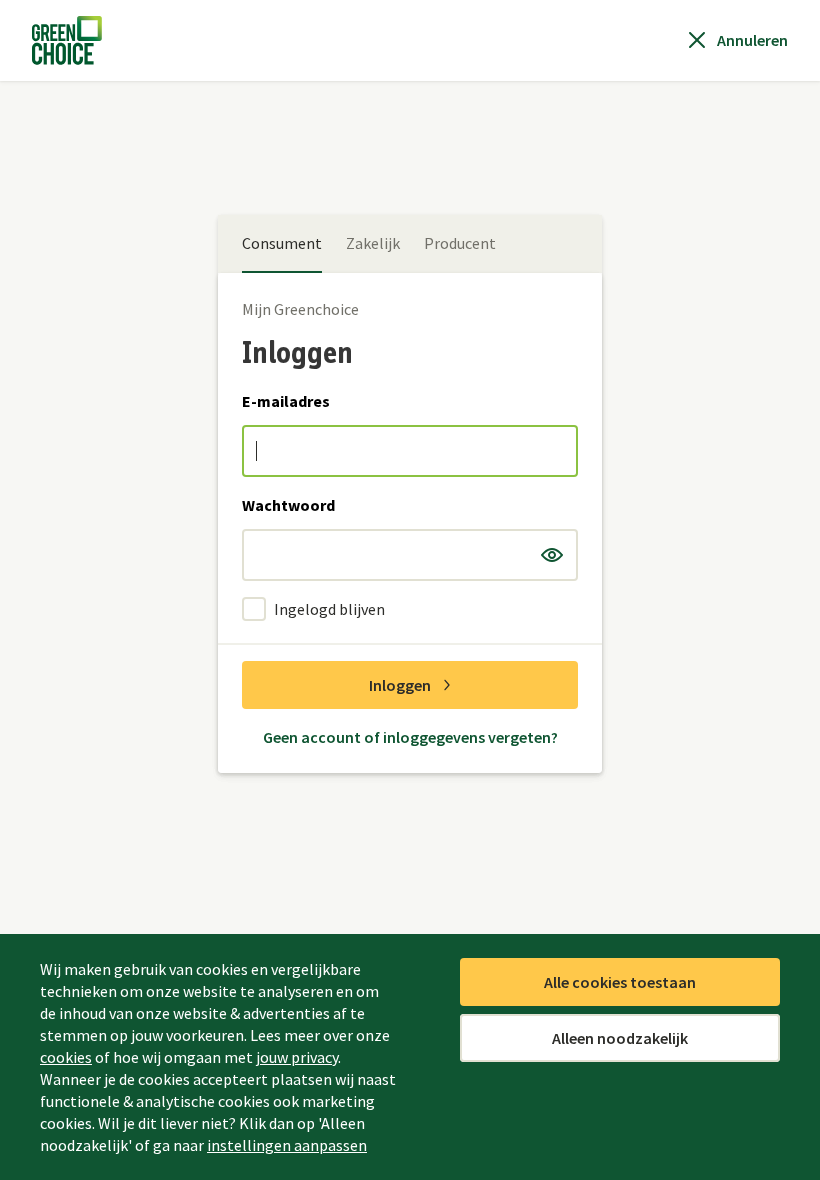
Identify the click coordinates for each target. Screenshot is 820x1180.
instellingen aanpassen (287, 1145)
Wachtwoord (288, 505)
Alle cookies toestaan (620, 982)
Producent (460, 243)
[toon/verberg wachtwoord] (552, 555)
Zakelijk (373, 243)
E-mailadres (286, 401)
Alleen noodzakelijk (620, 1038)
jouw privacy (297, 1057)
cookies (66, 1057)
